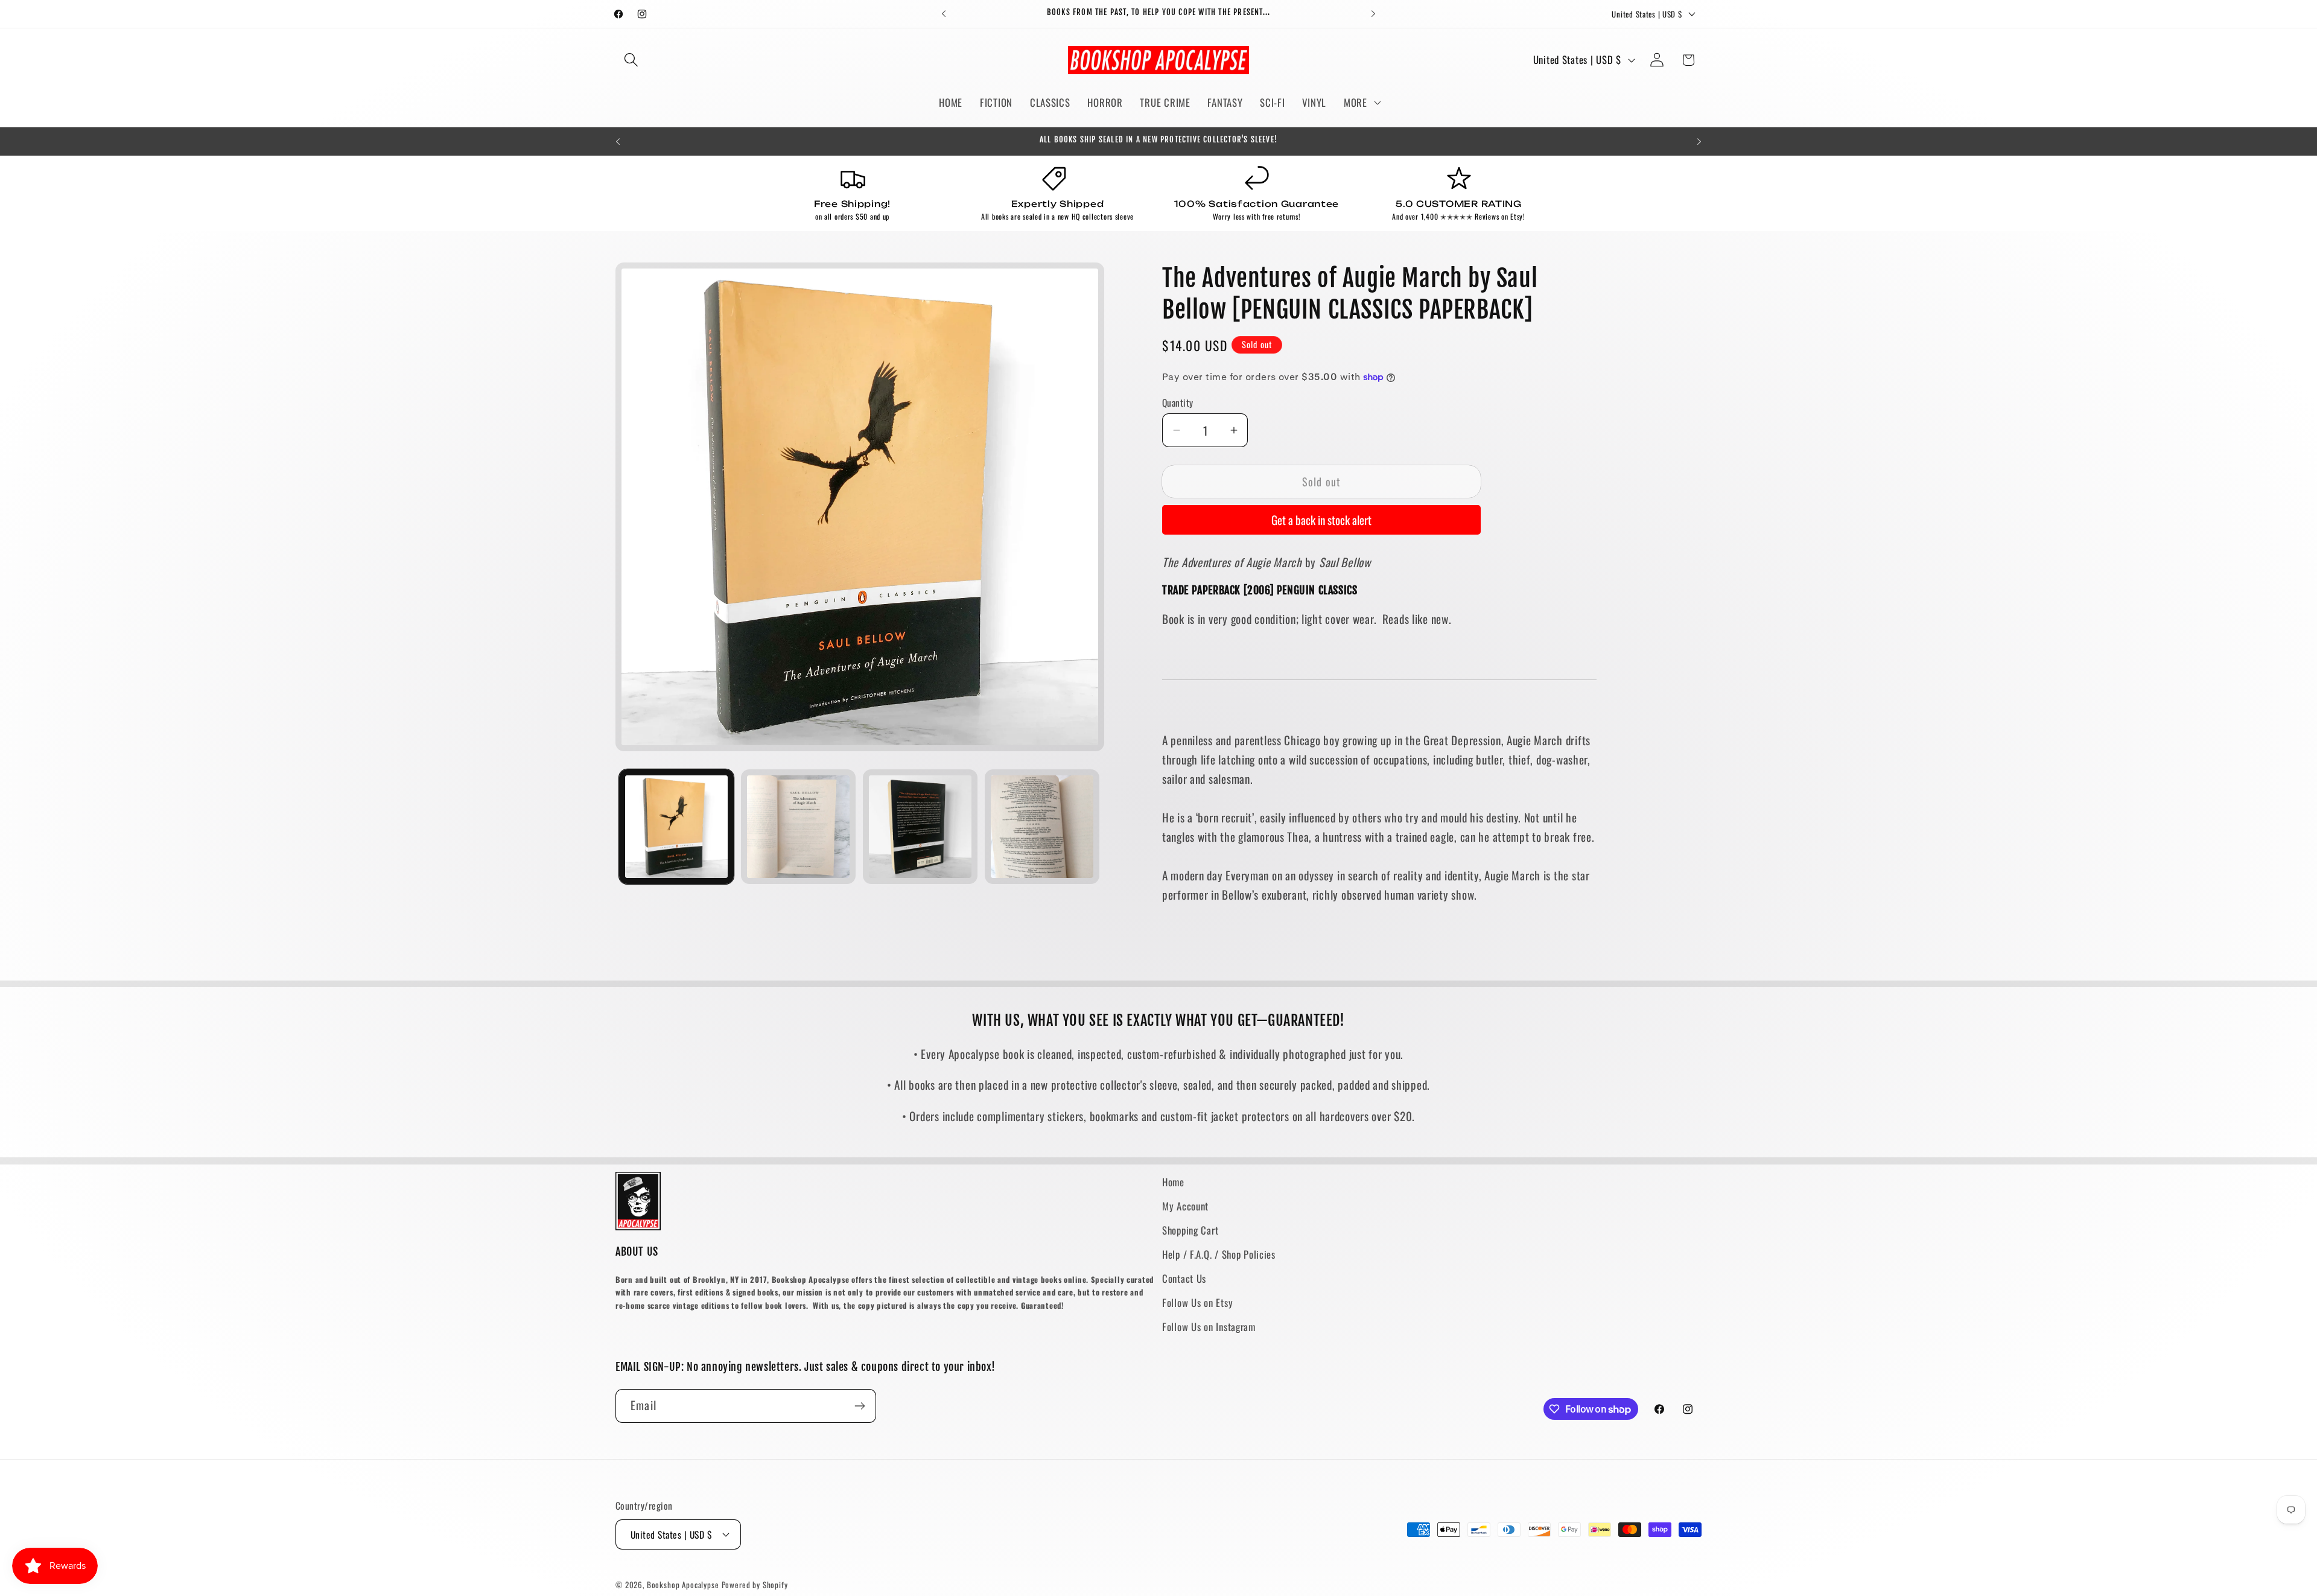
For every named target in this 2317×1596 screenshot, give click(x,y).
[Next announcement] (1373, 14)
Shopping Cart (1190, 1230)
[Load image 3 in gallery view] (920, 827)
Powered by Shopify (755, 1585)
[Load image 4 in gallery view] (1042, 827)
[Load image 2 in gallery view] (798, 827)
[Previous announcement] (944, 14)
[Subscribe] (860, 1406)
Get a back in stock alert (1321, 520)
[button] (631, 60)
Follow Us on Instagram (1209, 1327)
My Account (1185, 1206)
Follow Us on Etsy (1197, 1302)
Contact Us (1184, 1278)
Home (1173, 1182)
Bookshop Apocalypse (683, 1585)
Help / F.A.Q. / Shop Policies (1219, 1254)
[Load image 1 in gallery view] (676, 827)
